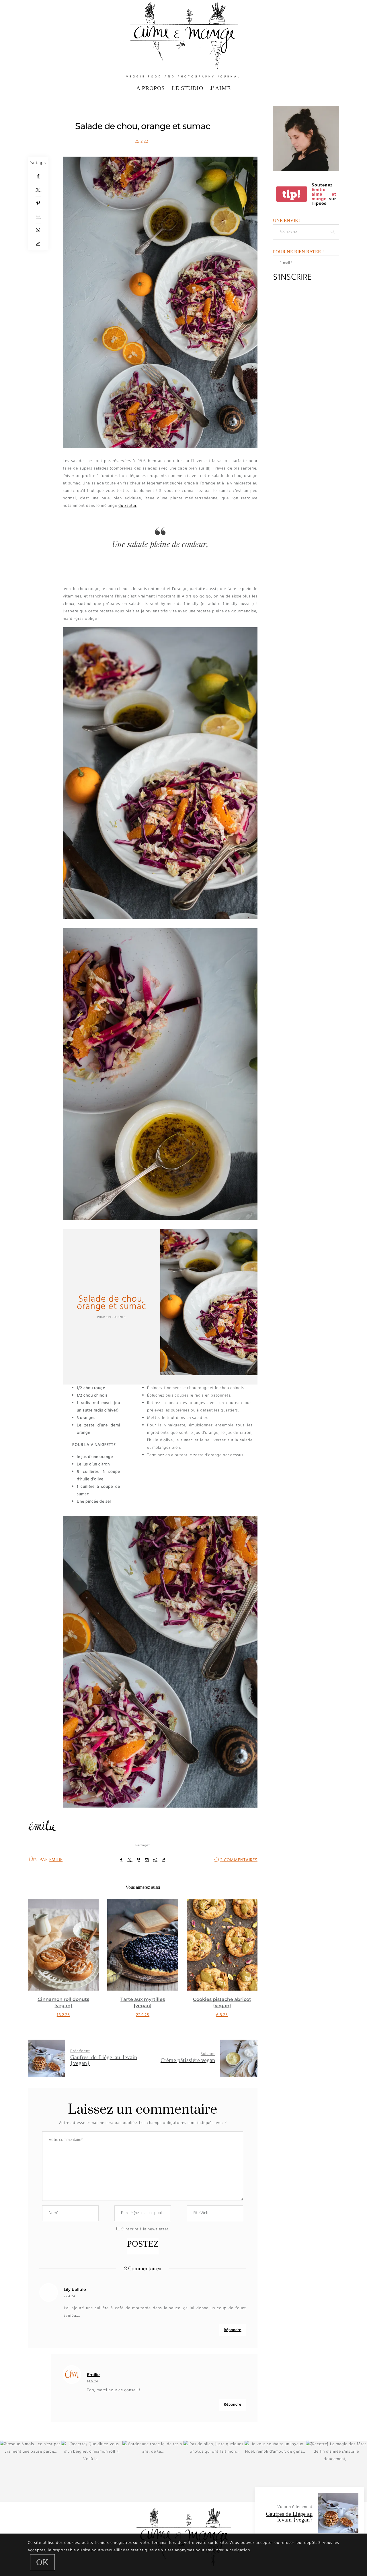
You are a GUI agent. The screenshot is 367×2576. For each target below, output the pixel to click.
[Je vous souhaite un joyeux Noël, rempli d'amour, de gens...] (275, 2471)
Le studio (188, 88)
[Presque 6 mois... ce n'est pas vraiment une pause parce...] (31, 2471)
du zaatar (127, 506)
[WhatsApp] (38, 230)
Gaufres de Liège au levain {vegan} (289, 2517)
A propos (151, 88)
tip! (292, 194)
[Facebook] (38, 177)
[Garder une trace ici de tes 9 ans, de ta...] (153, 2471)
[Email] (38, 217)
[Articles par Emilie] (33, 1859)
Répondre (233, 2330)
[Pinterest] (38, 203)
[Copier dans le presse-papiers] (38, 244)
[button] (36, 1965)
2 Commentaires (239, 1860)
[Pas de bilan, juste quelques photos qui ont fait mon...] (214, 2471)
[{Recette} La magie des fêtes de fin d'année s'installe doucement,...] (336, 2471)
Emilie (56, 1860)
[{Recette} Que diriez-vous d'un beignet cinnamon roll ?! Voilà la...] (92, 2471)
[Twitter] (38, 190)
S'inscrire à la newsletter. (145, 2229)
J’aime (220, 88)
